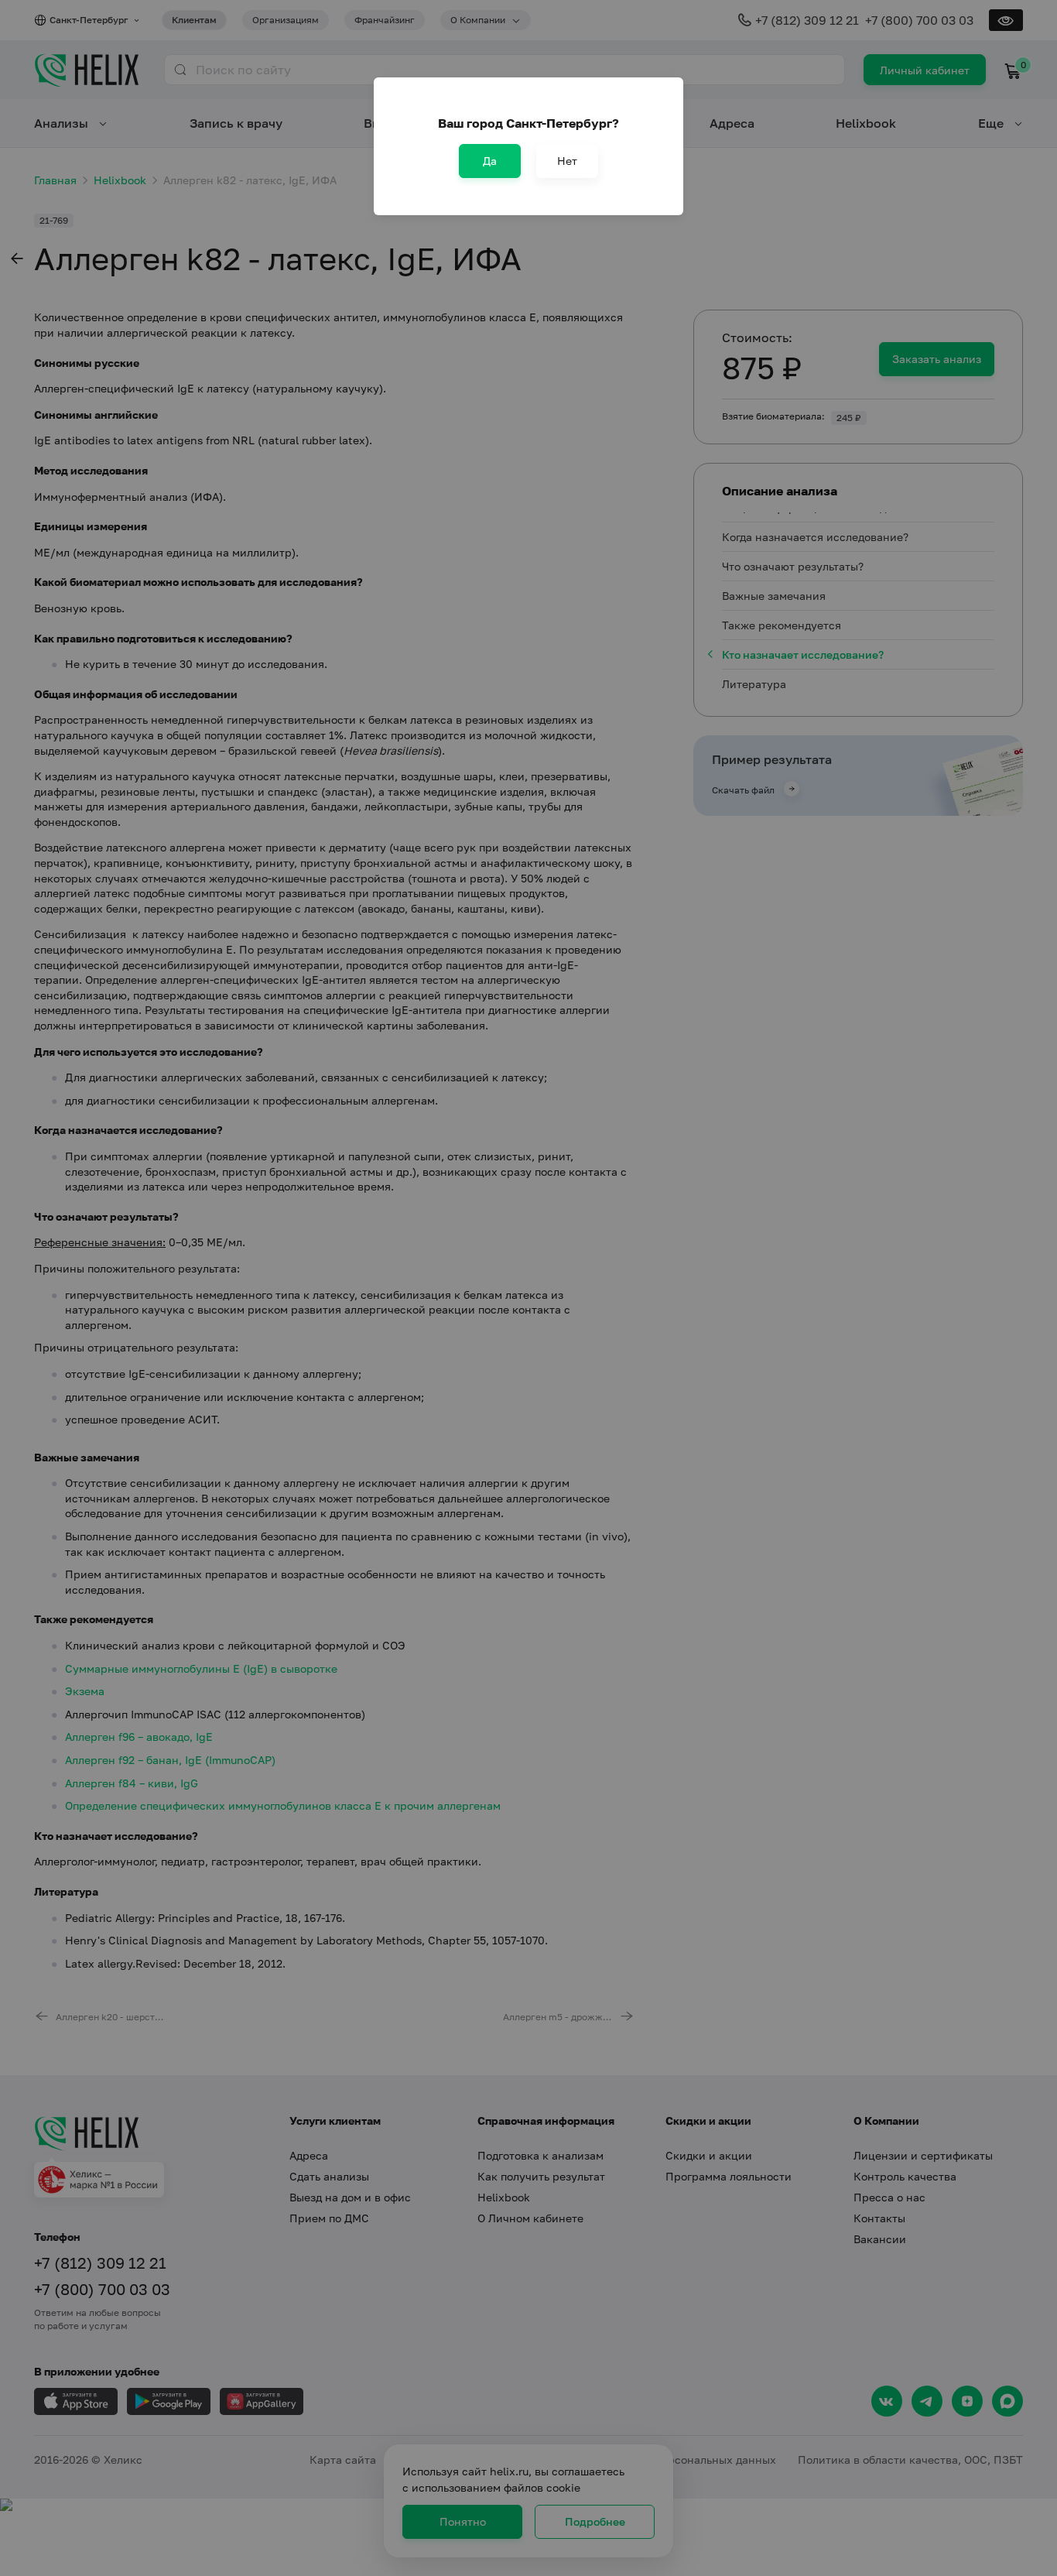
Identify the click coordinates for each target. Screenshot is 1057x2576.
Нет (567, 161)
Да (490, 161)
